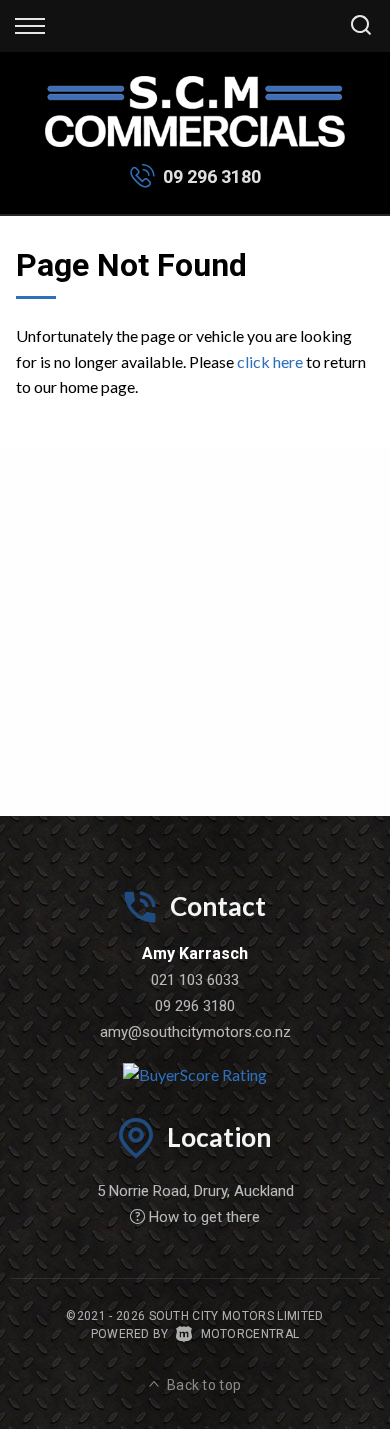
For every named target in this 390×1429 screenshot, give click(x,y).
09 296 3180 (212, 176)
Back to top (204, 1385)
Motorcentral (250, 1334)
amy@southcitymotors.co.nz (195, 1032)
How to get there (204, 1217)
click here (270, 361)
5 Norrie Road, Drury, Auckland (195, 1191)
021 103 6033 (195, 980)
